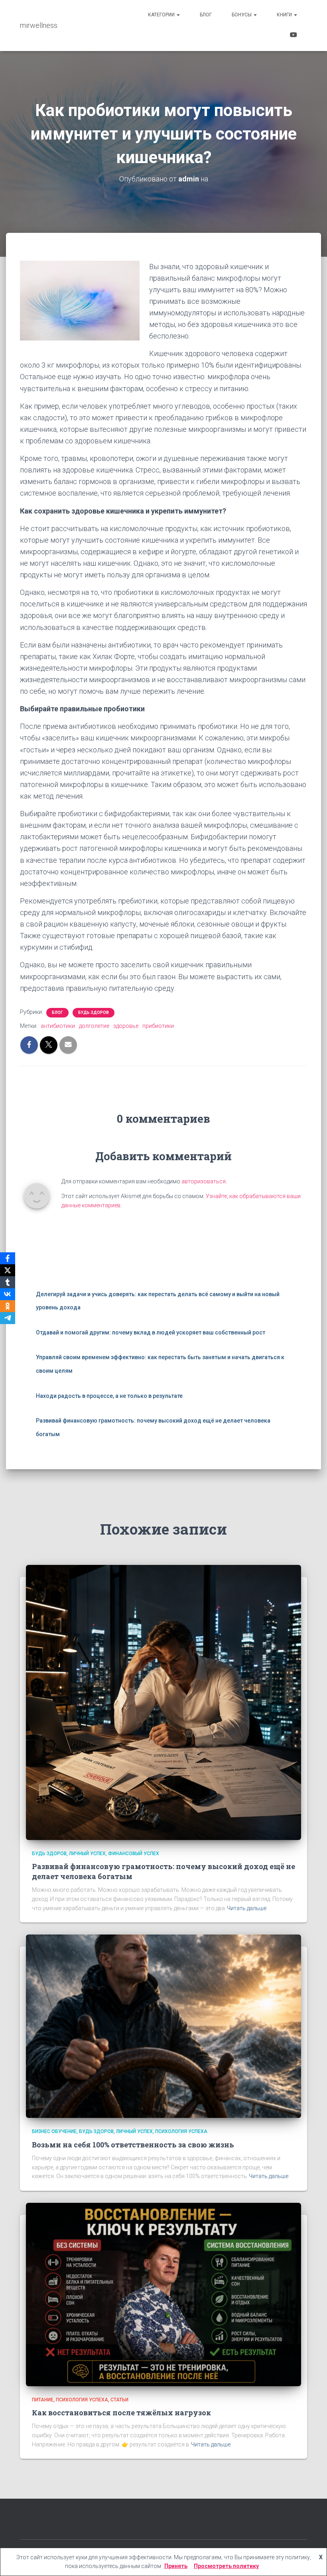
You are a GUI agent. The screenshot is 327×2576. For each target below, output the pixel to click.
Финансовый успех (134, 1854)
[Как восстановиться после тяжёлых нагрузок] (163, 2294)
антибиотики (58, 1026)
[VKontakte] (8, 1294)
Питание (43, 2400)
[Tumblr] (8, 1282)
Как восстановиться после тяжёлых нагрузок (121, 2413)
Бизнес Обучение (54, 2131)
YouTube (294, 36)
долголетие (94, 1026)
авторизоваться (204, 1181)
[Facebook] (8, 1258)
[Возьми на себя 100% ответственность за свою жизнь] (163, 2026)
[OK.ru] (8, 1306)
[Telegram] (8, 1318)
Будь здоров (94, 1012)
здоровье (126, 1026)
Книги (285, 15)
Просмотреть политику (226, 2566)
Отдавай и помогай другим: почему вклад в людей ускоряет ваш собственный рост (151, 1332)
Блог (206, 15)
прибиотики (158, 1026)
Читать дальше (247, 1908)
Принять (176, 2566)
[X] (8, 1270)
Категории (162, 15)
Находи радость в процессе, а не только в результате (109, 1396)
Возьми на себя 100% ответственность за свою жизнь (133, 2145)
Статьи (119, 2400)
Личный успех (87, 1854)
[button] (178, 15)
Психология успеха (181, 2131)
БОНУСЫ (242, 15)
